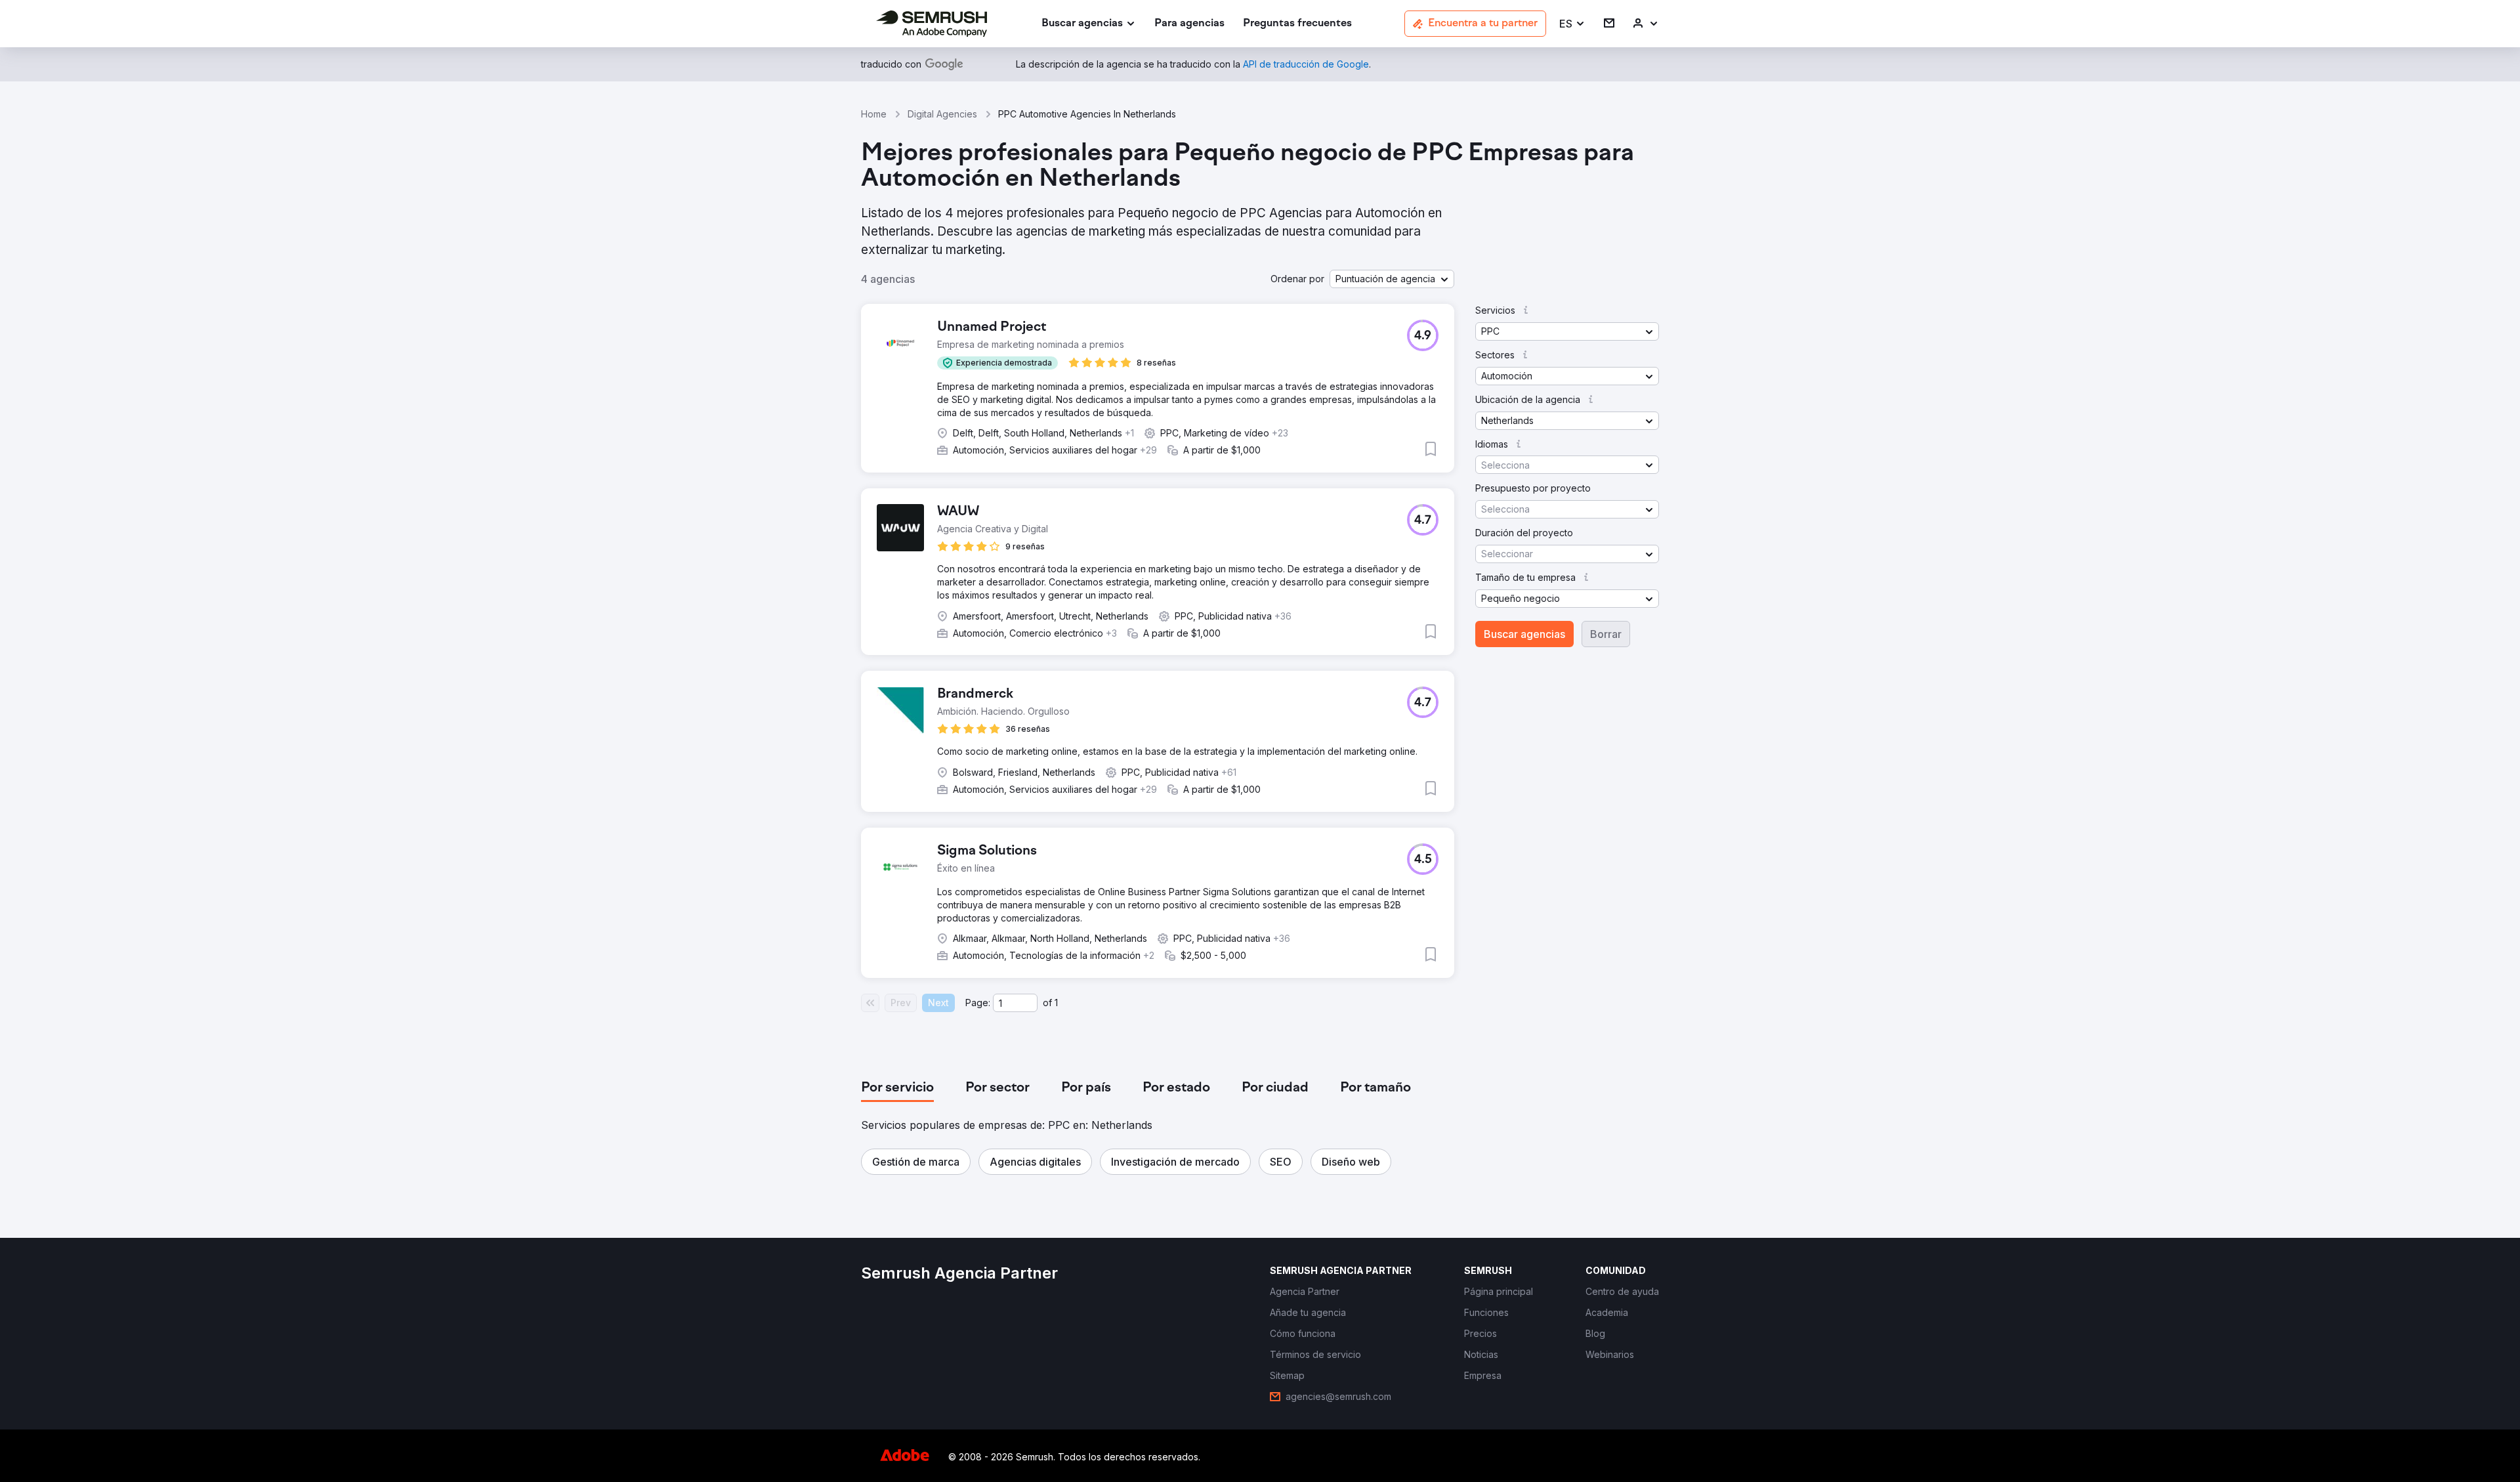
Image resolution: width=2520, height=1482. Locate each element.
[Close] (1490, 523)
